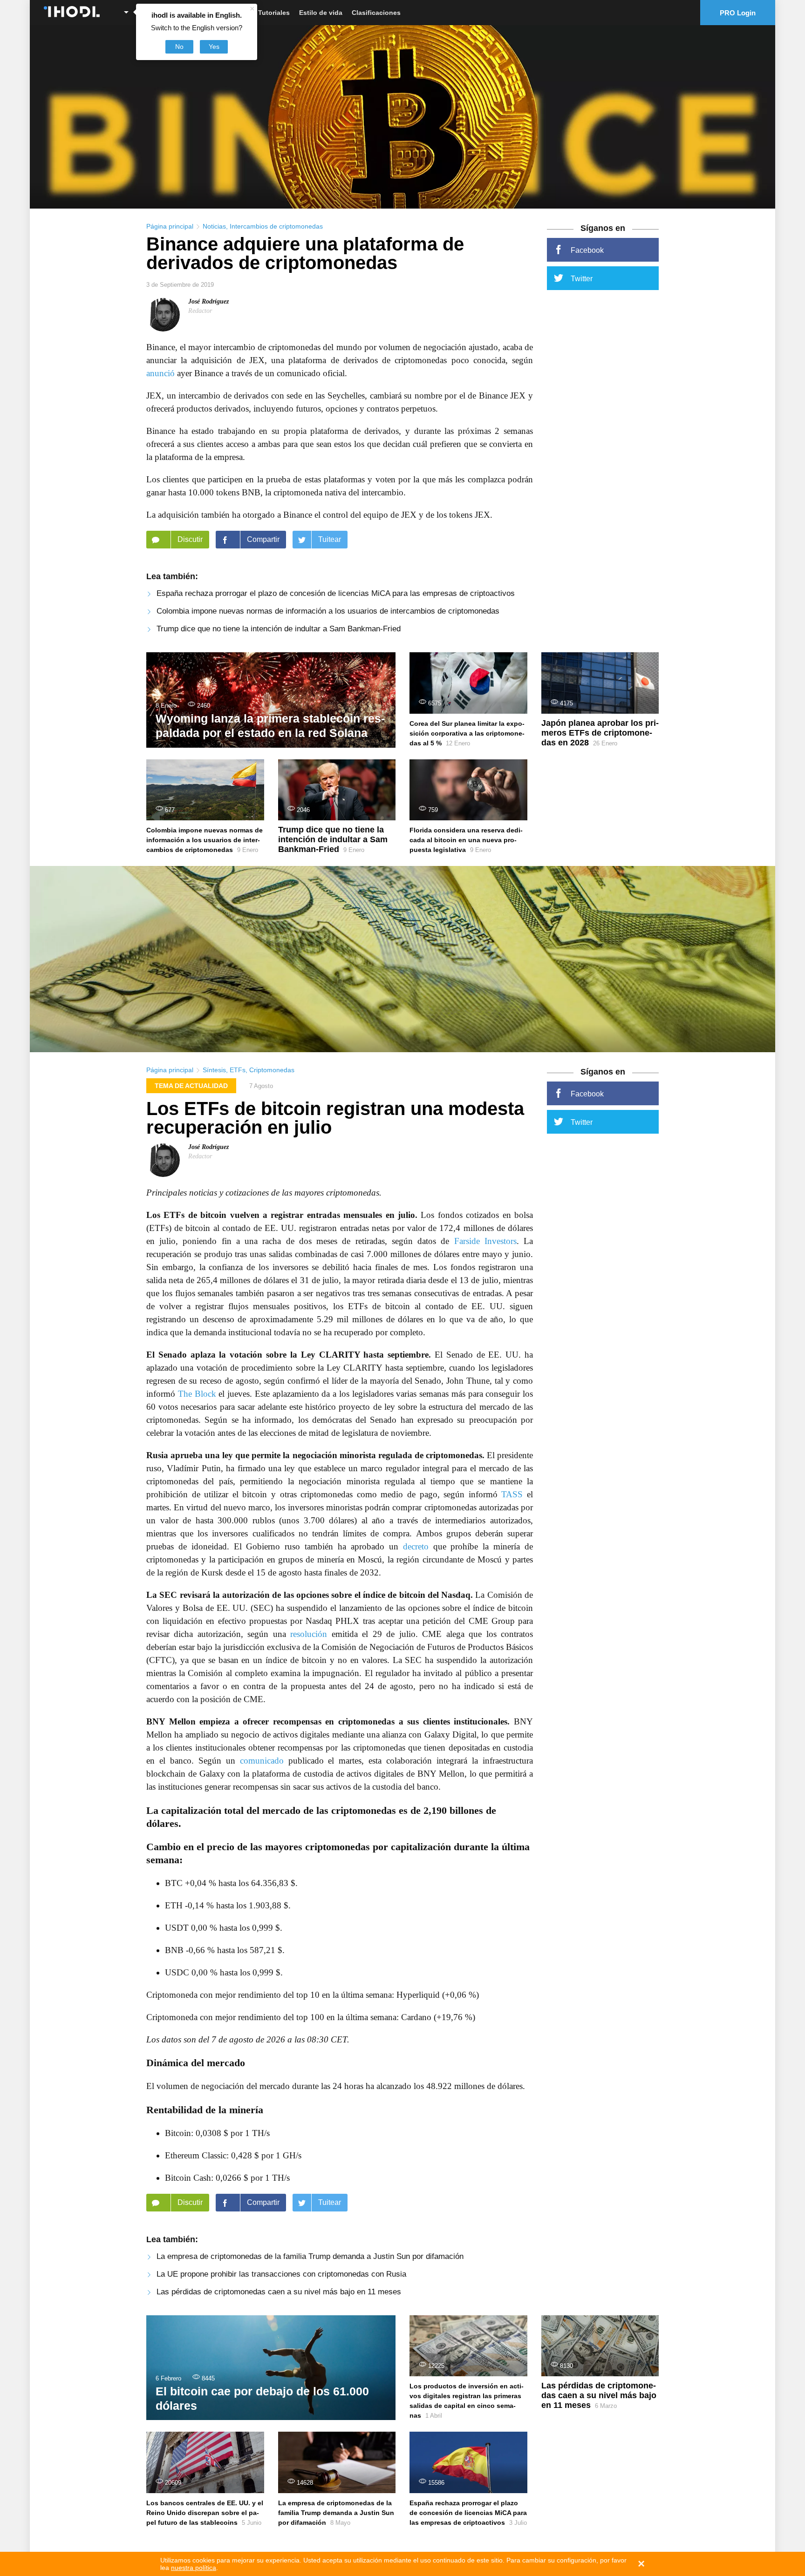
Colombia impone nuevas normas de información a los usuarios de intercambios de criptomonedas (328, 611)
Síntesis (214, 1070)
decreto (416, 1546)
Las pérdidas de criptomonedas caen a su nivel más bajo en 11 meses (279, 2292)
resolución (309, 1634)
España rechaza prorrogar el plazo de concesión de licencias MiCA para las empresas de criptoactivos (336, 593)
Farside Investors (485, 1241)
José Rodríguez (208, 301)
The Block (197, 1394)
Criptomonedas (272, 1070)
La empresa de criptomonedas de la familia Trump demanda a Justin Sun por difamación (310, 2256)
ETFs (238, 1070)
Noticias (214, 226)
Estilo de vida (321, 13)
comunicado (262, 1761)
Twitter (582, 279)
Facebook (587, 250)
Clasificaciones (376, 13)
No (179, 47)
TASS (512, 1494)
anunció (160, 373)
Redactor (200, 311)
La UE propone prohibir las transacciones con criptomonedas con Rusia (281, 2274)
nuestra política (194, 2568)
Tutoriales (274, 13)
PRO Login (738, 13)
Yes (214, 47)
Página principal (170, 226)
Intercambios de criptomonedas (276, 226)
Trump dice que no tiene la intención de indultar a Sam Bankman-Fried (279, 629)
